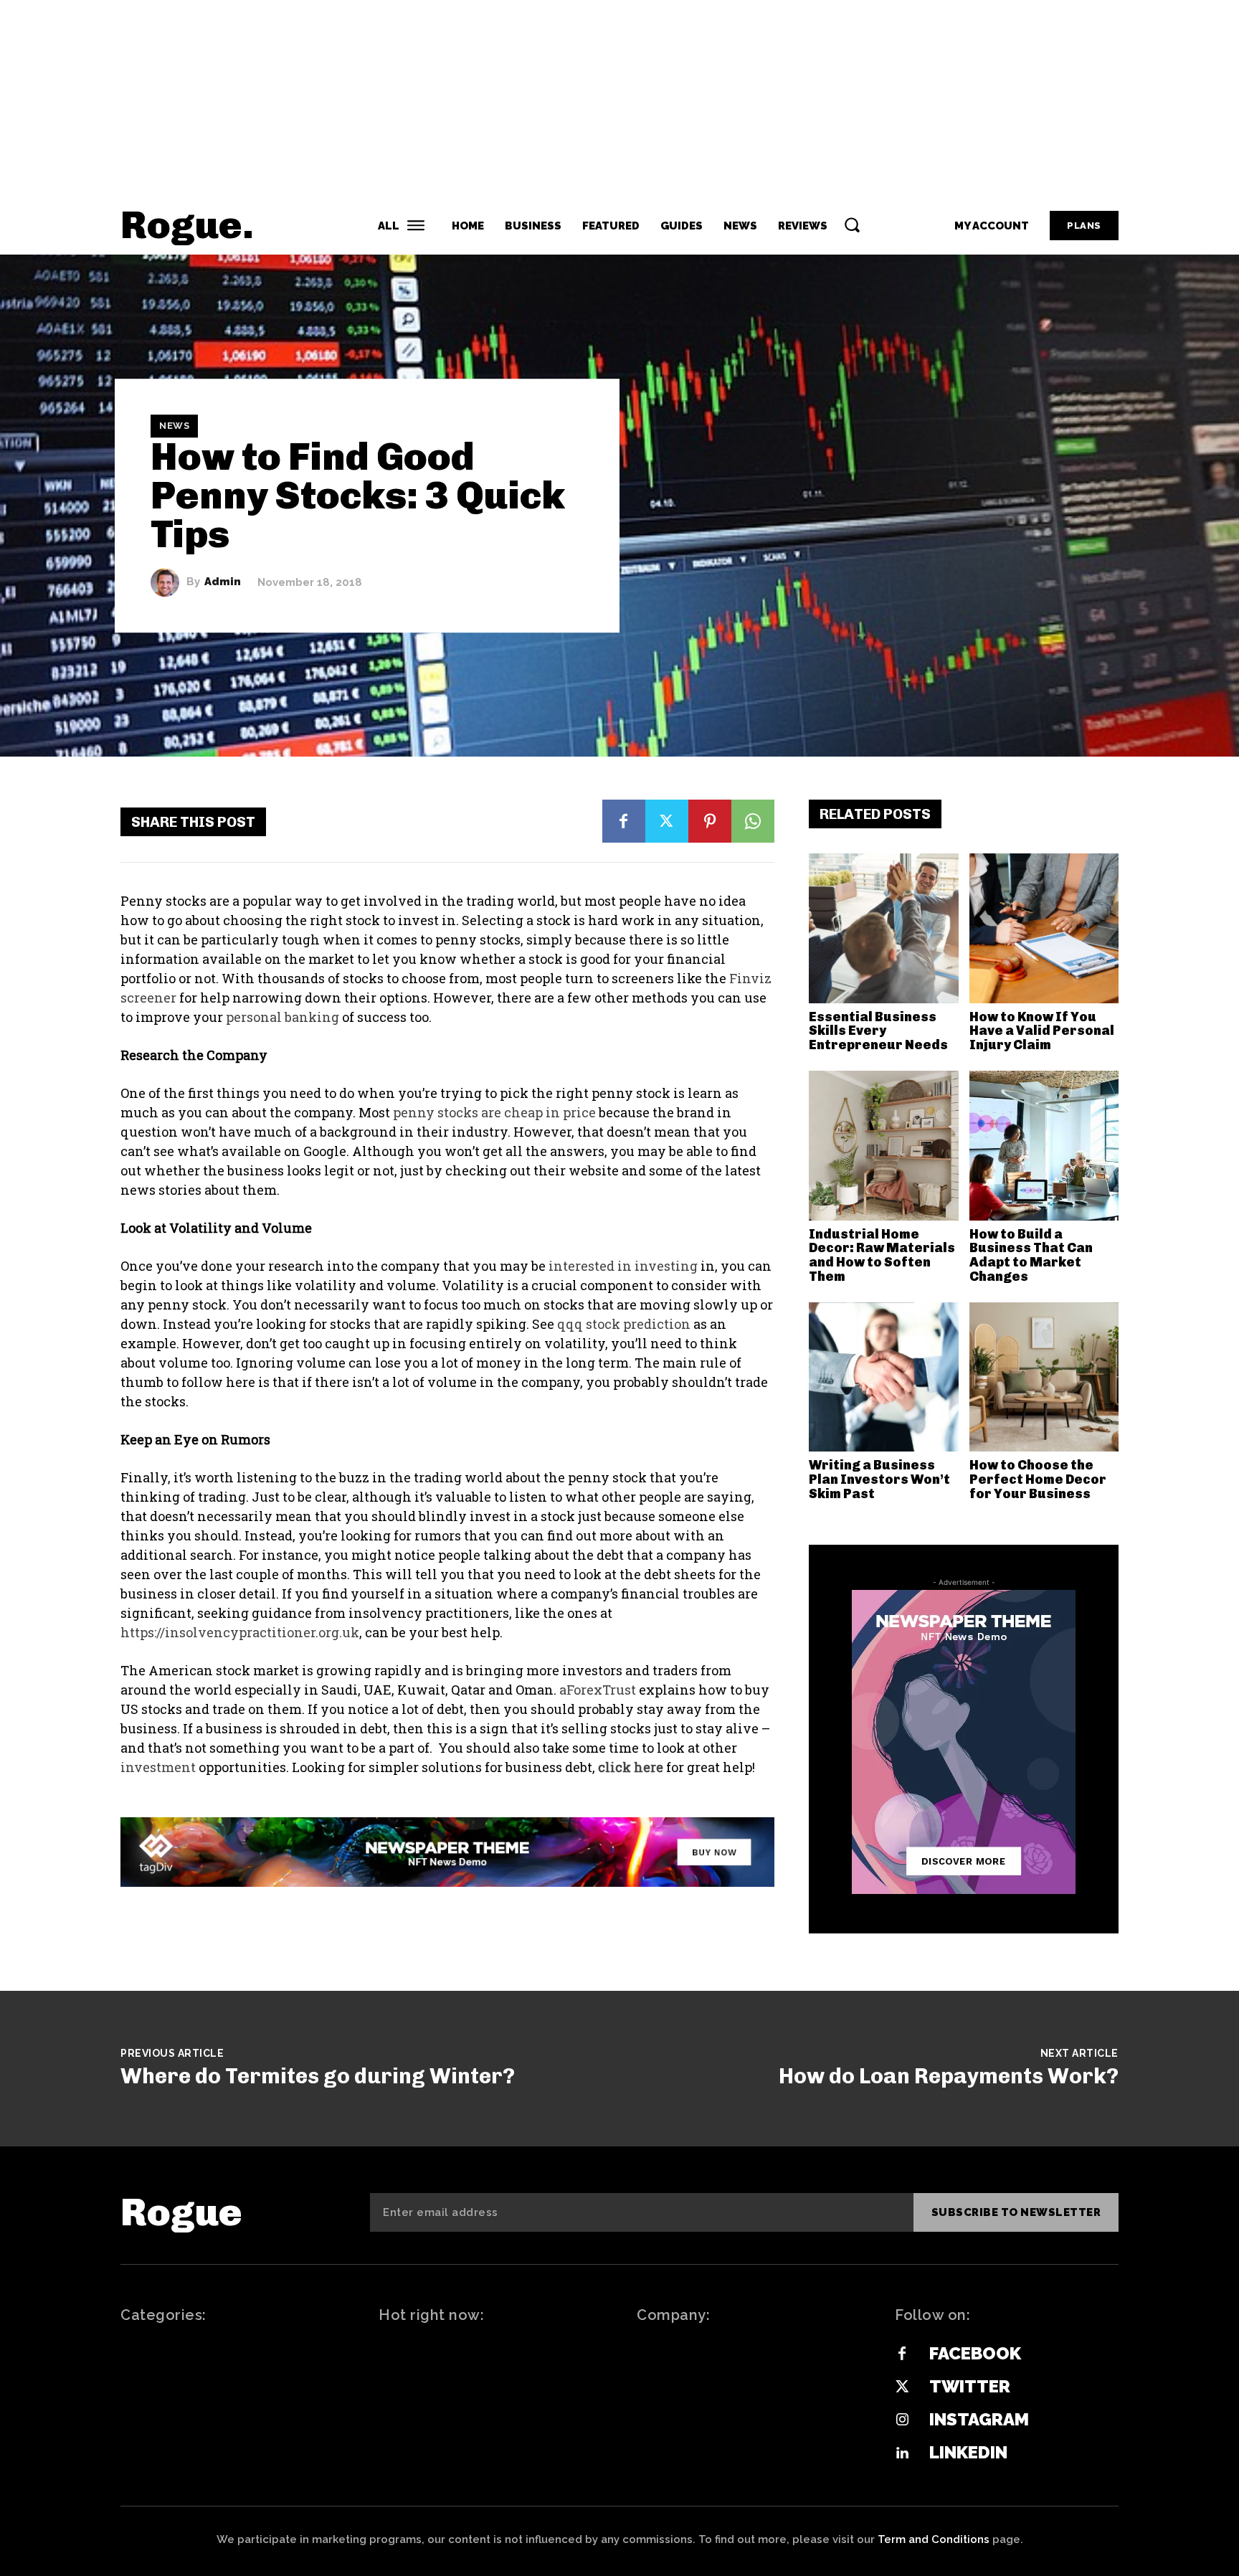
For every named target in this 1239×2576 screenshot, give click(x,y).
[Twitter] (667, 821)
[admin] (168, 582)
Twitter (970, 2386)
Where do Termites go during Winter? (318, 2076)
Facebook (975, 2353)
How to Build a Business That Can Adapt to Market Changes (1031, 1255)
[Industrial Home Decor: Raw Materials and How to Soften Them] (884, 1146)
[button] (852, 224)
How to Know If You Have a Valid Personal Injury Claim (1042, 1031)
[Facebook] (624, 821)
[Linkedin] (902, 2453)
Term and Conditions (934, 2539)
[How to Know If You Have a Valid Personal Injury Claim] (1044, 928)
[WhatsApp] (753, 821)
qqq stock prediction (624, 1324)
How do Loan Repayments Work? (949, 2076)
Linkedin (968, 2452)
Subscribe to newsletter (1016, 2212)
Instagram (979, 2419)
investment (158, 1767)
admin (223, 582)
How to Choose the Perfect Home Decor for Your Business (1038, 1479)
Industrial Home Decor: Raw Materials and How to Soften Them (882, 1255)
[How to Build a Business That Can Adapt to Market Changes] (1044, 1146)
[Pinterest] (710, 821)
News (174, 426)
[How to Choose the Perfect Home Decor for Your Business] (1044, 1377)
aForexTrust (598, 1690)
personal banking (283, 1017)
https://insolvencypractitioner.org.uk (240, 1632)
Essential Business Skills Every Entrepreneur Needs (878, 1031)
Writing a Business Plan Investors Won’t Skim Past (879, 1479)
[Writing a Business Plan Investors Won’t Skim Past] (884, 1377)
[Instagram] (902, 2420)
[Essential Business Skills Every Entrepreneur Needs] (884, 928)
